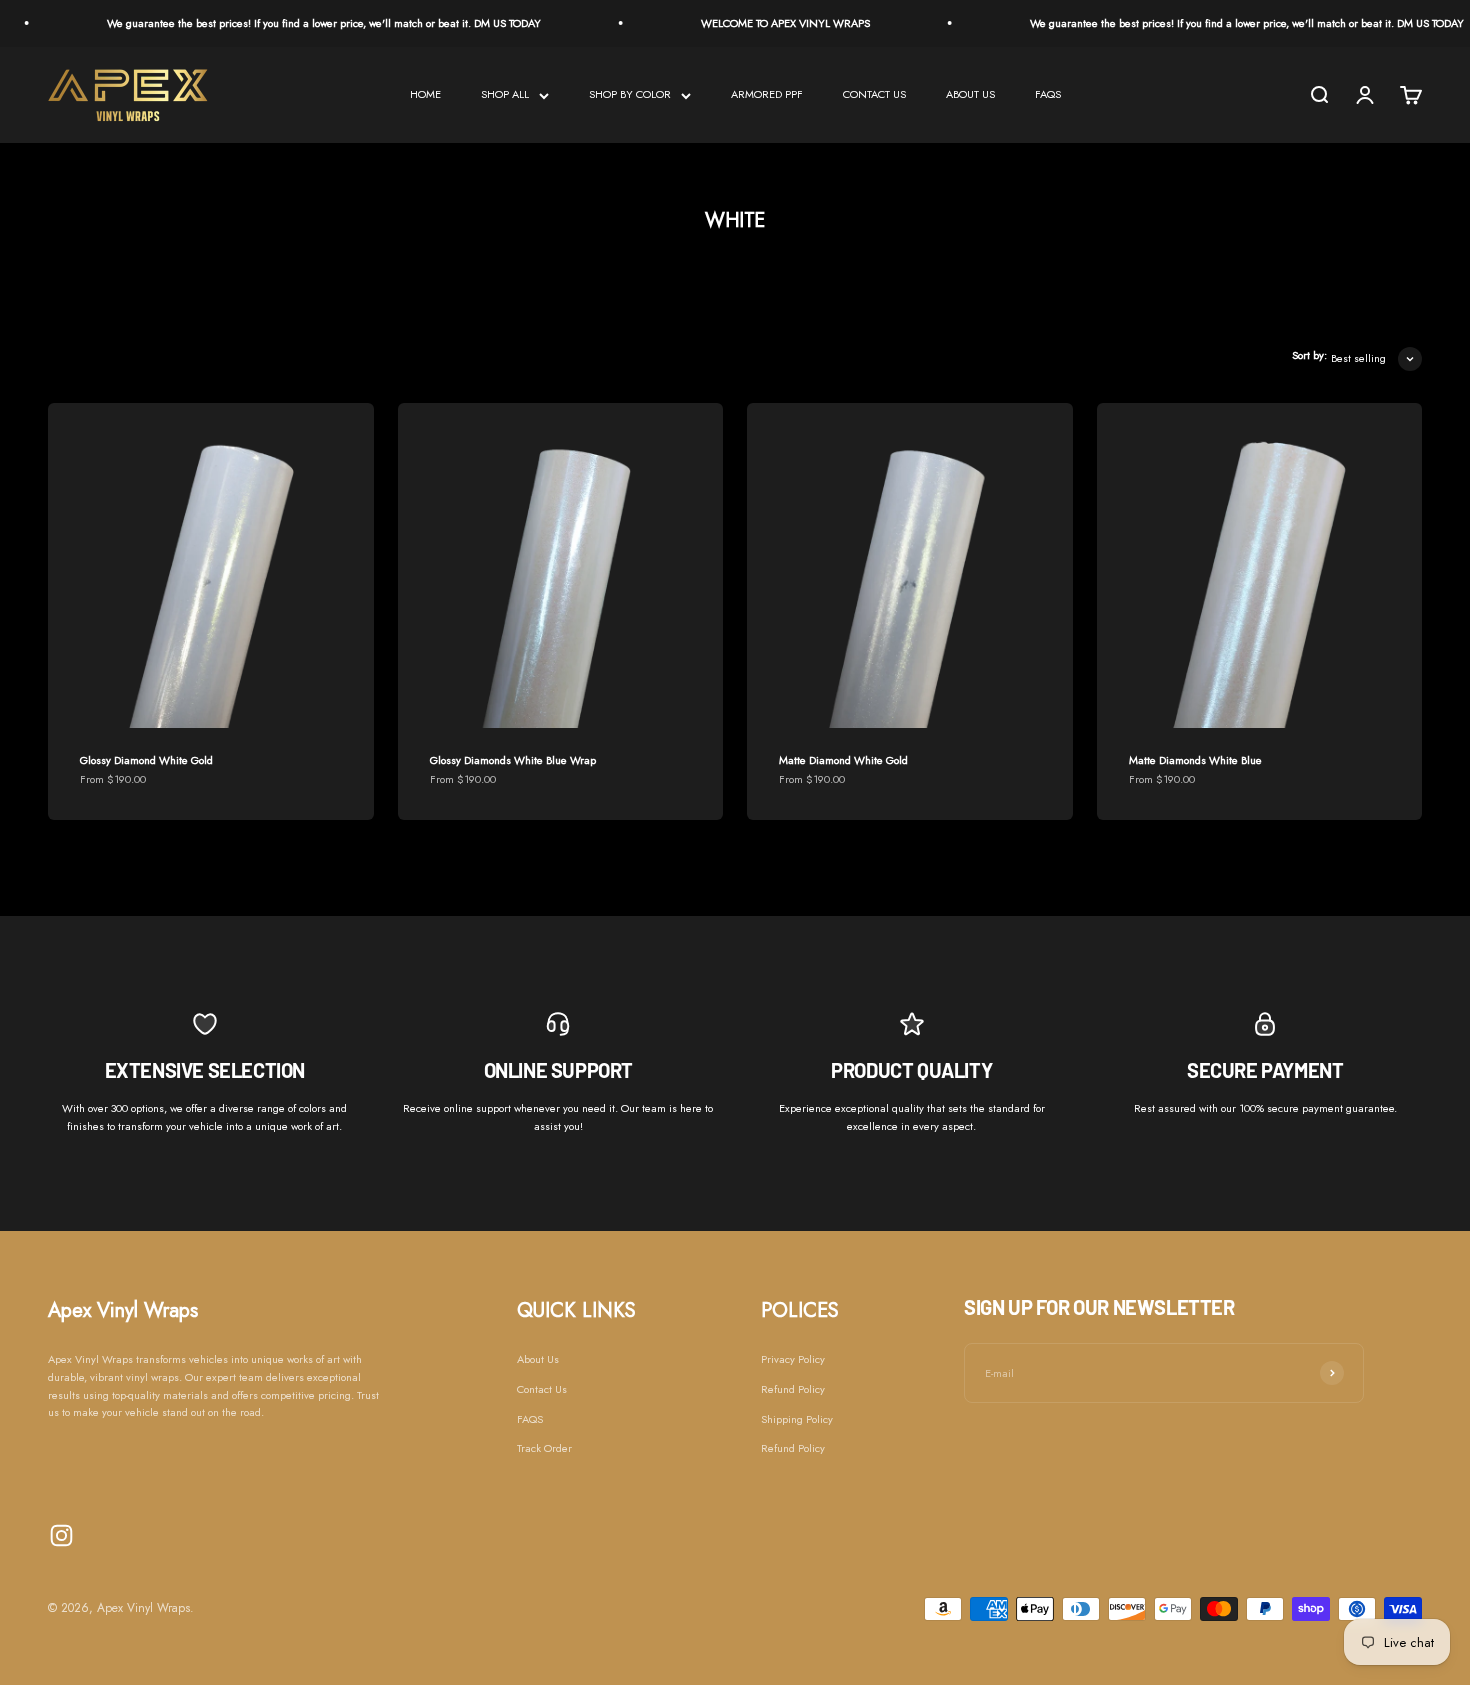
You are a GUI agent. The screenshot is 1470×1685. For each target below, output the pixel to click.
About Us (538, 1359)
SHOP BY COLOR (630, 94)
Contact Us (542, 1389)
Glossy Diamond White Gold (146, 760)
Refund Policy (793, 1389)
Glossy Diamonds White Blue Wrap (513, 760)
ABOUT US (970, 94)
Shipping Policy (797, 1419)
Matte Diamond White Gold (843, 760)
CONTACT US (874, 94)
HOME (425, 94)
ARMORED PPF (767, 94)
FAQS (1048, 94)
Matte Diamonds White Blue (1195, 760)
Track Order (544, 1448)
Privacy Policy (793, 1359)
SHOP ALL (505, 94)
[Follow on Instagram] (61, 1535)
